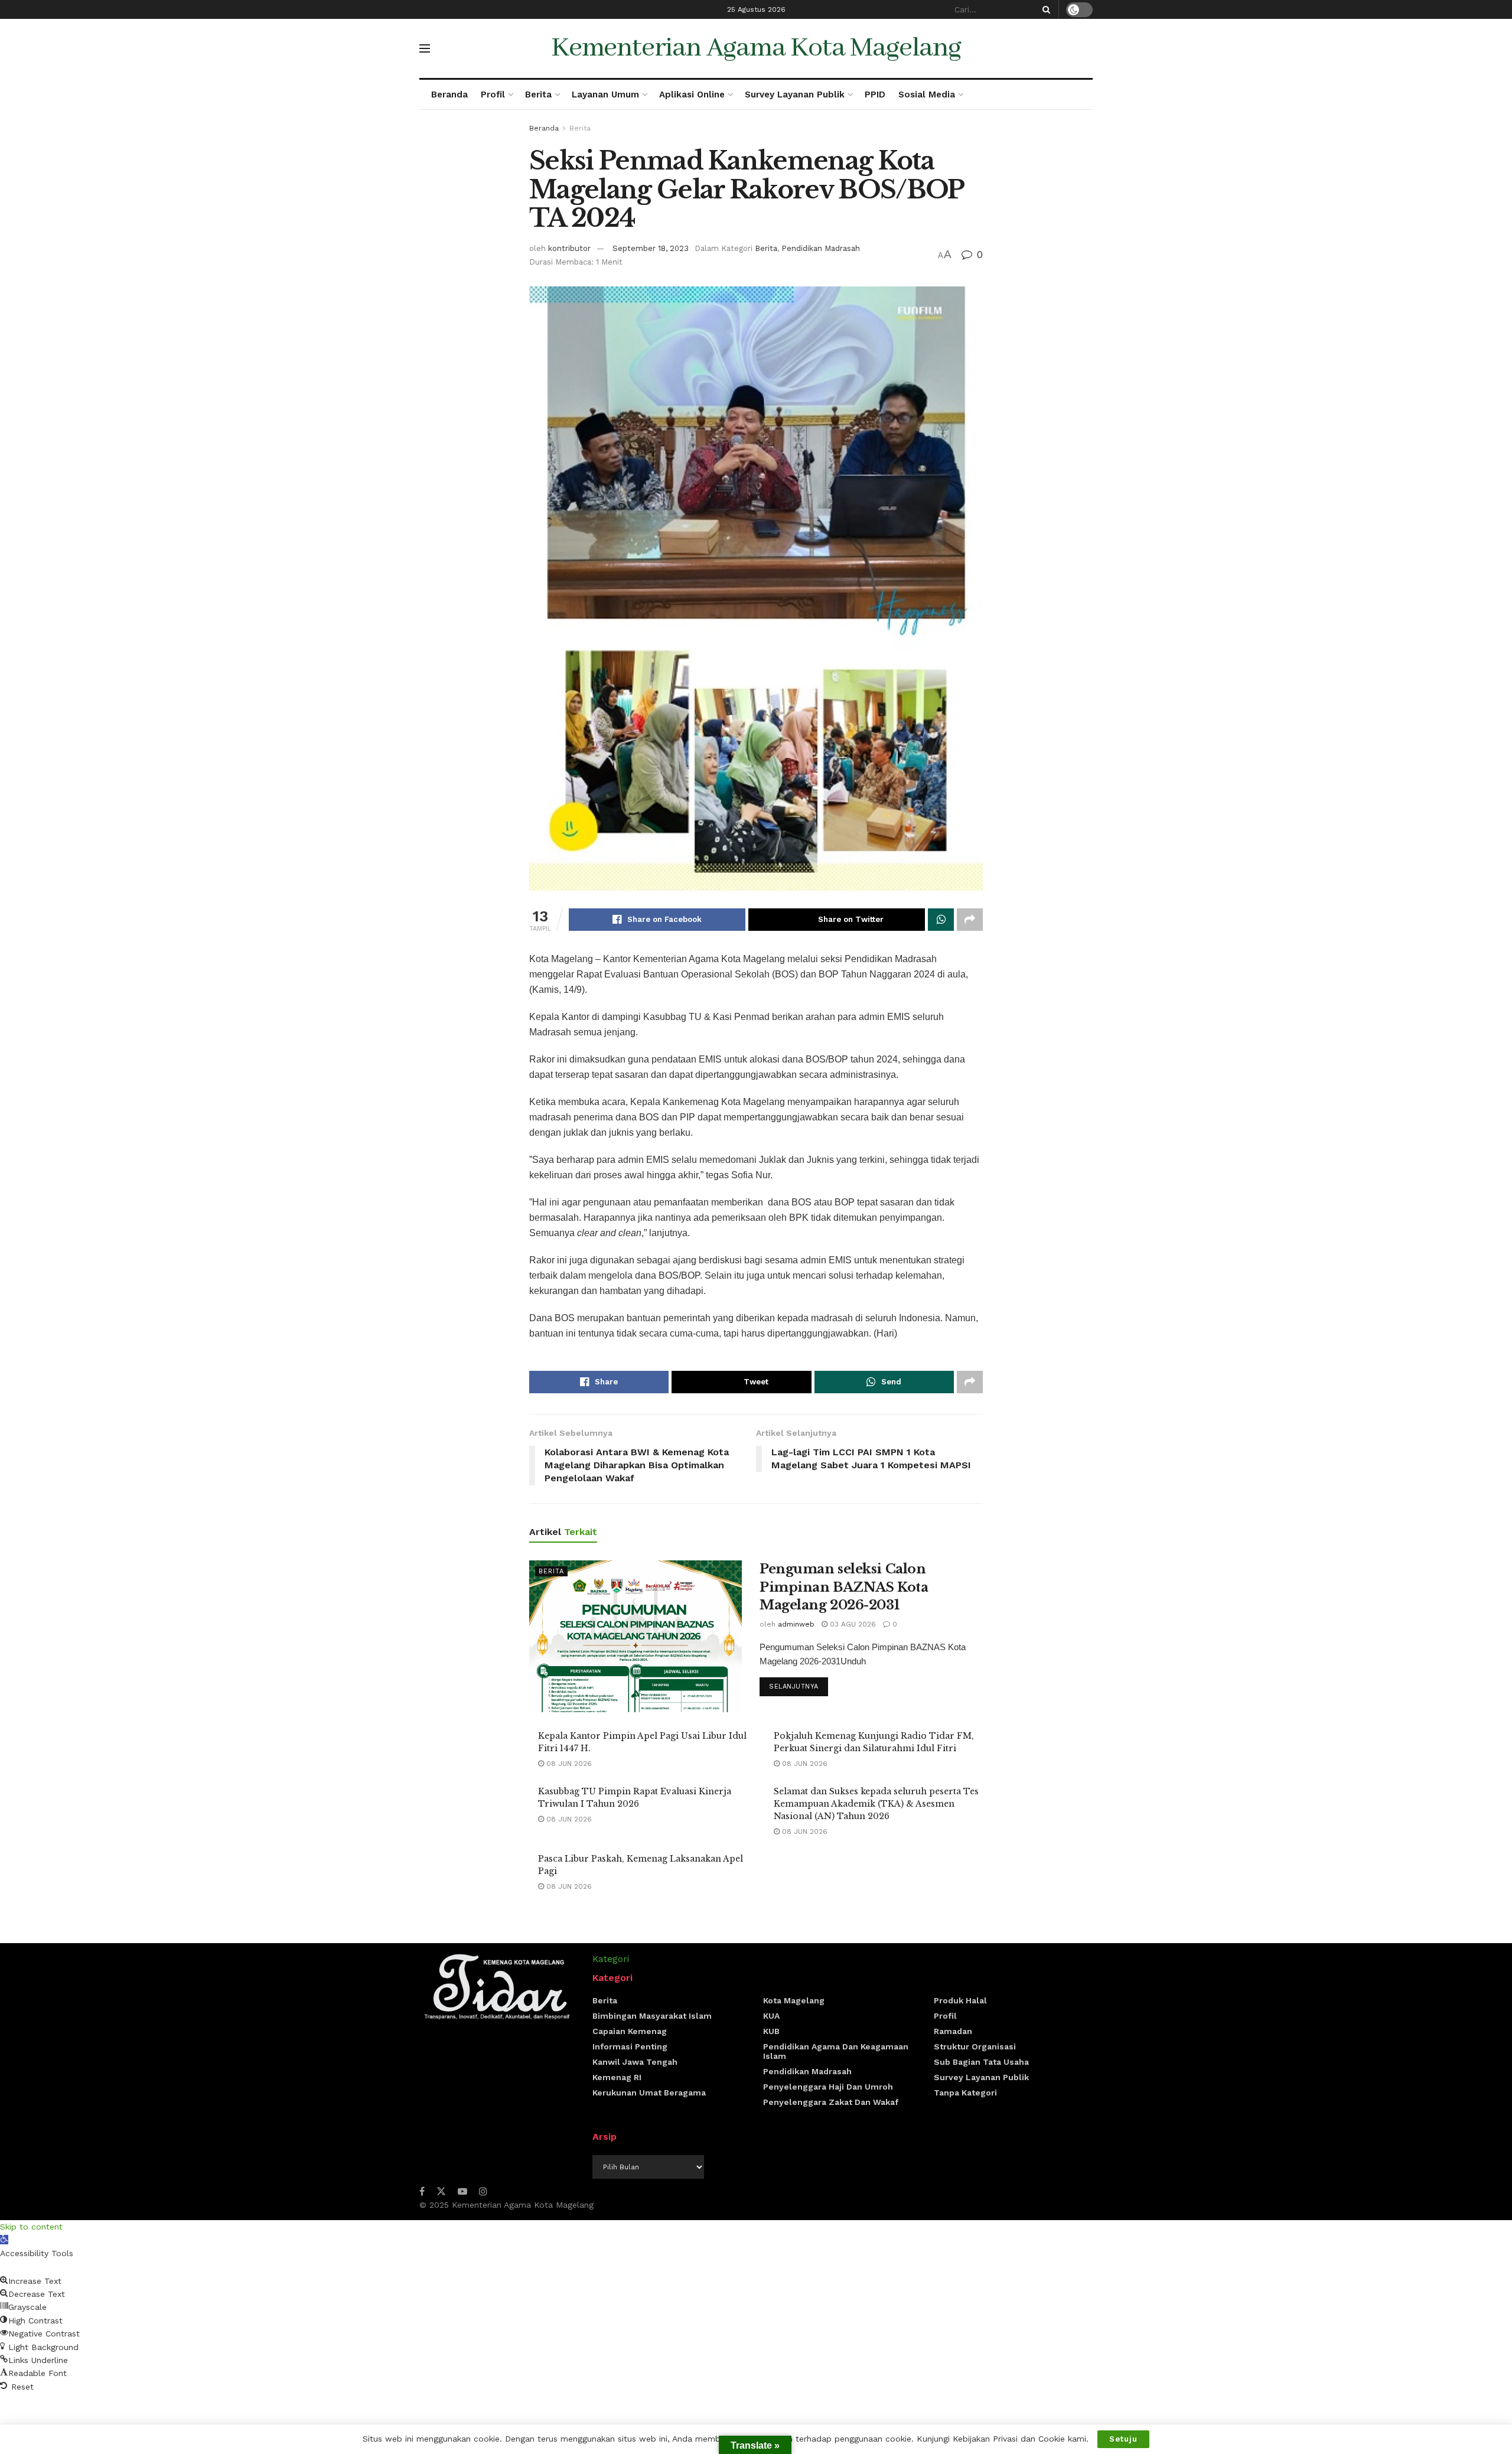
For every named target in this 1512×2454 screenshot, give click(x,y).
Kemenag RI (617, 2077)
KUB (771, 2031)
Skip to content (31, 2227)
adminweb (796, 1624)
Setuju (1123, 2439)
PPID (875, 94)
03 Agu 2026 (852, 1624)
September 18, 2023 (651, 248)
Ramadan (953, 2031)
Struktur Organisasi (975, 2046)
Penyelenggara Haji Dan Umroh (828, 2087)
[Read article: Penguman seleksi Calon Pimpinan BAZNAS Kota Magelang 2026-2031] (636, 1636)
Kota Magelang (794, 2000)
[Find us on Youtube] (462, 2191)
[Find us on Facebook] (422, 2191)
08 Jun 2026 (568, 1764)
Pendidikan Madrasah (821, 248)
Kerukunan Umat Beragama (649, 2093)
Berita (538, 94)
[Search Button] (1044, 9)
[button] (4, 2240)
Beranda (449, 94)
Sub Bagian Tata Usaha (981, 2062)
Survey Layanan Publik (795, 94)
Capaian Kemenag (630, 2031)
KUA (771, 2016)
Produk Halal (960, 2000)
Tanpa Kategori (965, 2093)
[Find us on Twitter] (441, 2191)
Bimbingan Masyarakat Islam (652, 2016)
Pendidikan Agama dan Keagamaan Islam (836, 2051)
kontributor (569, 248)
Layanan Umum (605, 94)
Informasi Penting (630, 2046)
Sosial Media (927, 94)
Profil (493, 94)
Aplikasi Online (692, 94)
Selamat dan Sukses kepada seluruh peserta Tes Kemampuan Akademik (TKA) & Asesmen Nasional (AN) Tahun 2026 (876, 1804)
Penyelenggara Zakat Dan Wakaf (831, 2102)
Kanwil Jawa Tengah (635, 2062)
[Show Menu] (425, 48)
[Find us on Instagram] (483, 2191)
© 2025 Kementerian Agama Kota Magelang (506, 2205)
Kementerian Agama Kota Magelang (756, 48)
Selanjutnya (799, 1686)
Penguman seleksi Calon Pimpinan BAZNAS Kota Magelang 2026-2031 (844, 1587)
